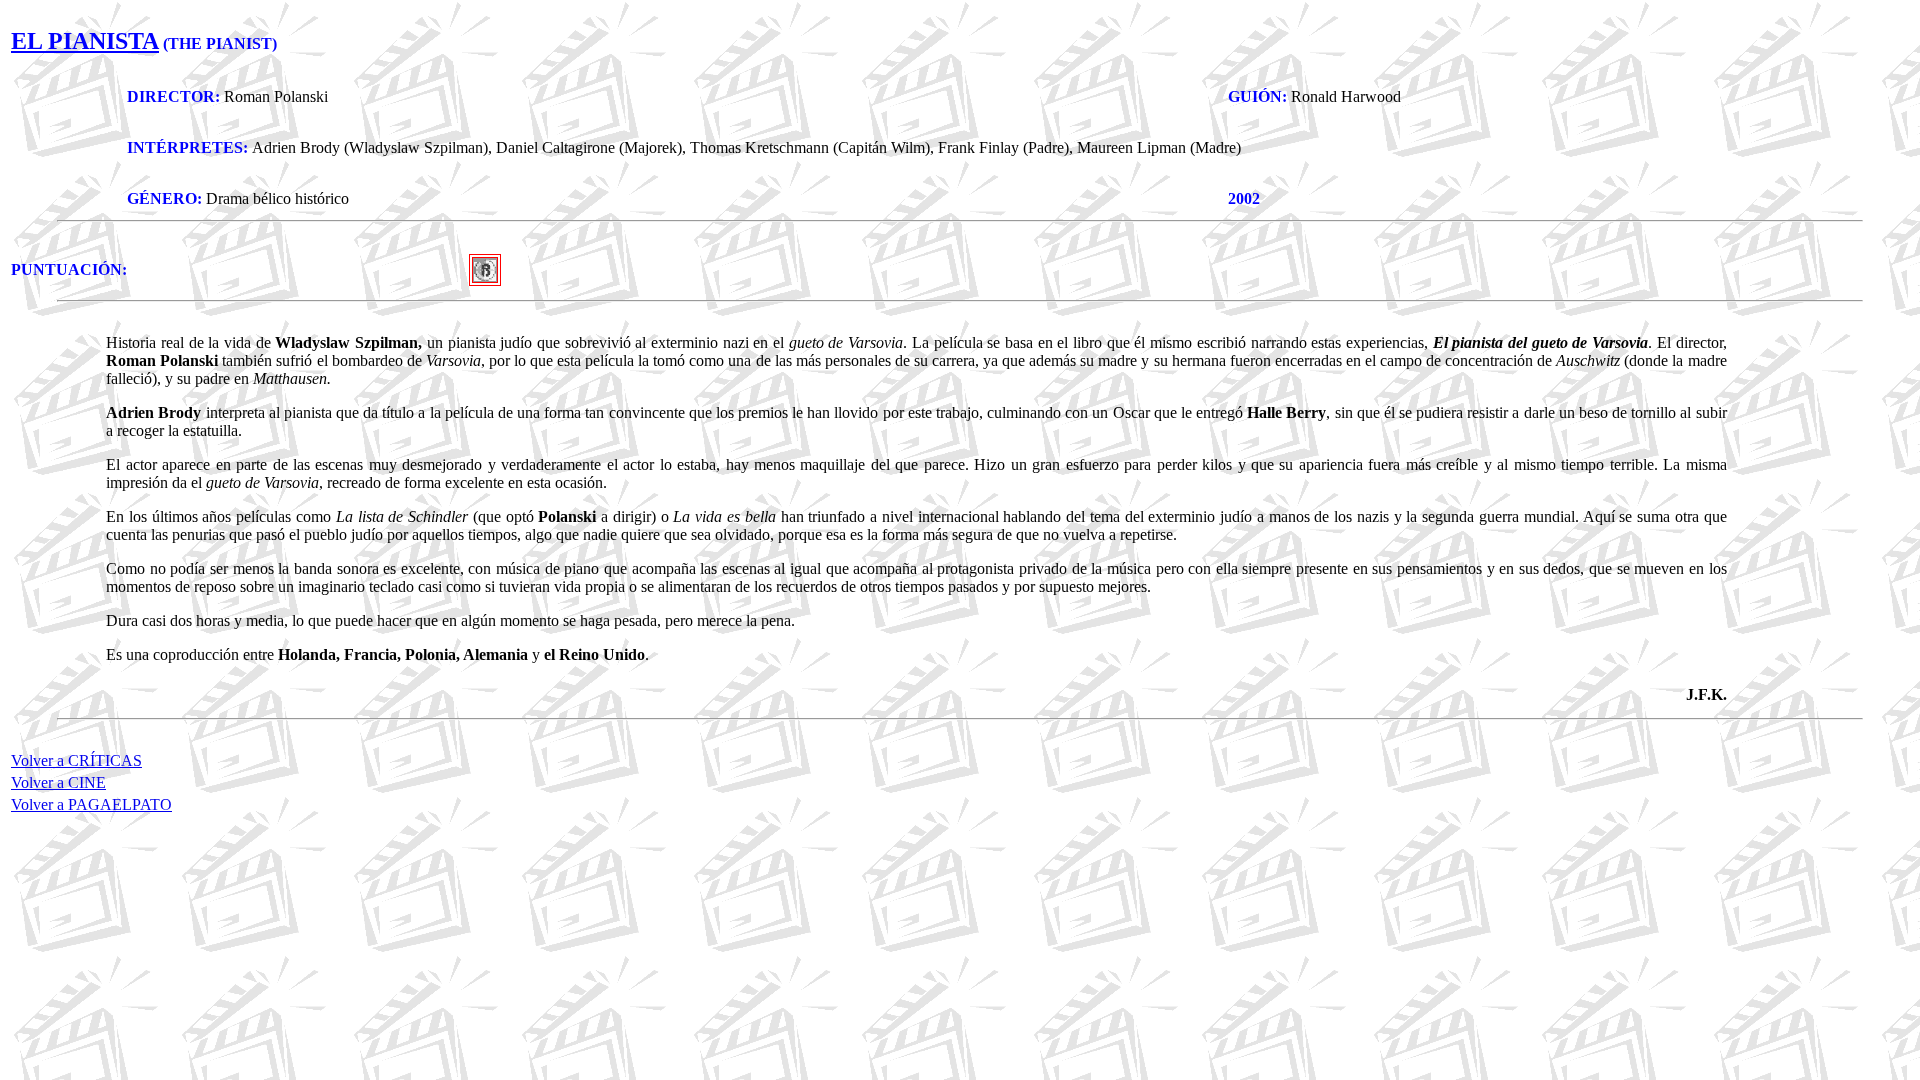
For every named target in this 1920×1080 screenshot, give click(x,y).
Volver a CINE (58, 782)
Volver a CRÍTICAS (76, 760)
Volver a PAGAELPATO (91, 804)
